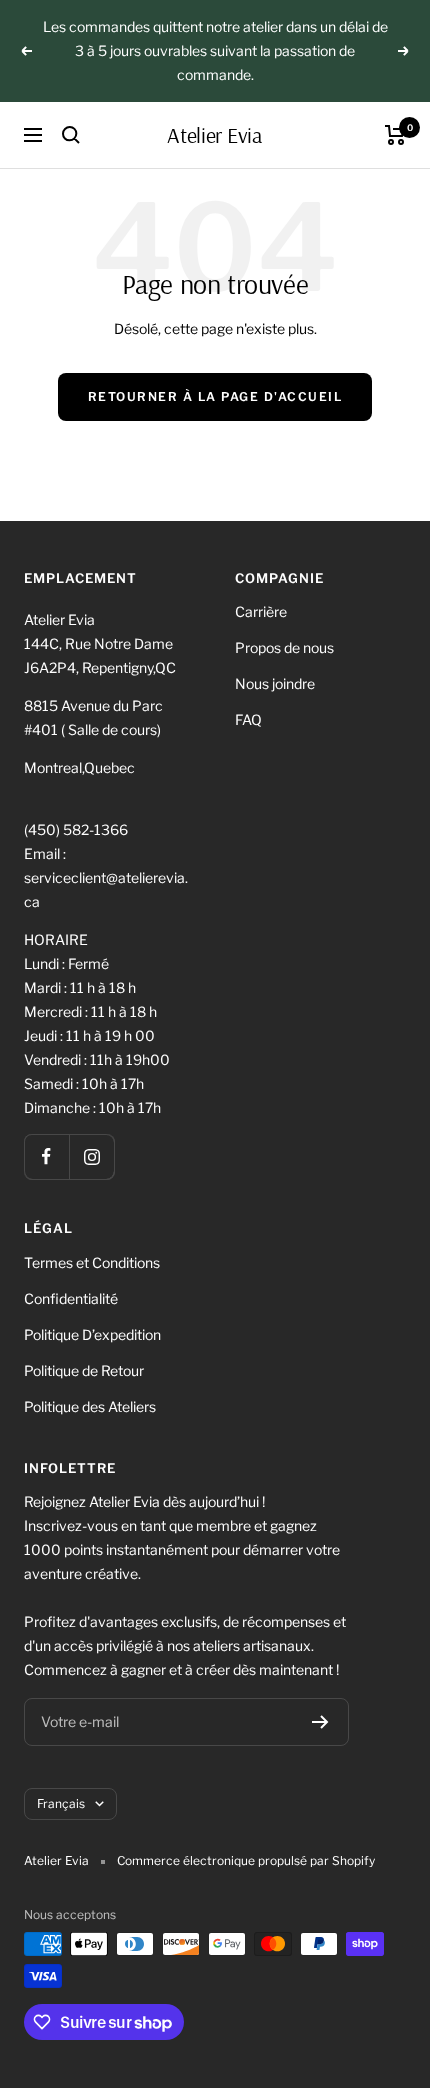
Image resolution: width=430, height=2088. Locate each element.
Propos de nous (284, 647)
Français (61, 1803)
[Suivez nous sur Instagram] (91, 1156)
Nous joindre (275, 683)
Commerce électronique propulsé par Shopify (246, 1860)
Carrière (261, 611)
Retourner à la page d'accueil (215, 396)
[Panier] (395, 135)
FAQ (248, 719)
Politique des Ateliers (90, 1406)
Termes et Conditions (92, 1262)
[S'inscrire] (320, 1722)
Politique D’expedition (92, 1334)
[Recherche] (71, 135)
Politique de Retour (84, 1370)
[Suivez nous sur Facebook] (46, 1156)
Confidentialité (71, 1298)
